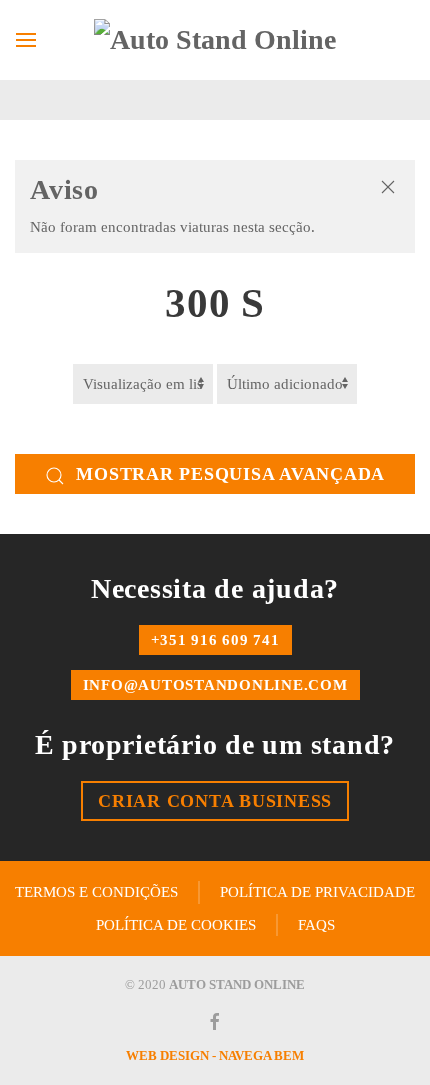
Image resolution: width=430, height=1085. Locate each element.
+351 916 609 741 (215, 640)
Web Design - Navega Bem (215, 1055)
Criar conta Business (215, 801)
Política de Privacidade (317, 892)
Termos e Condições (96, 892)
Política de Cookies (176, 925)
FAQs (316, 925)
